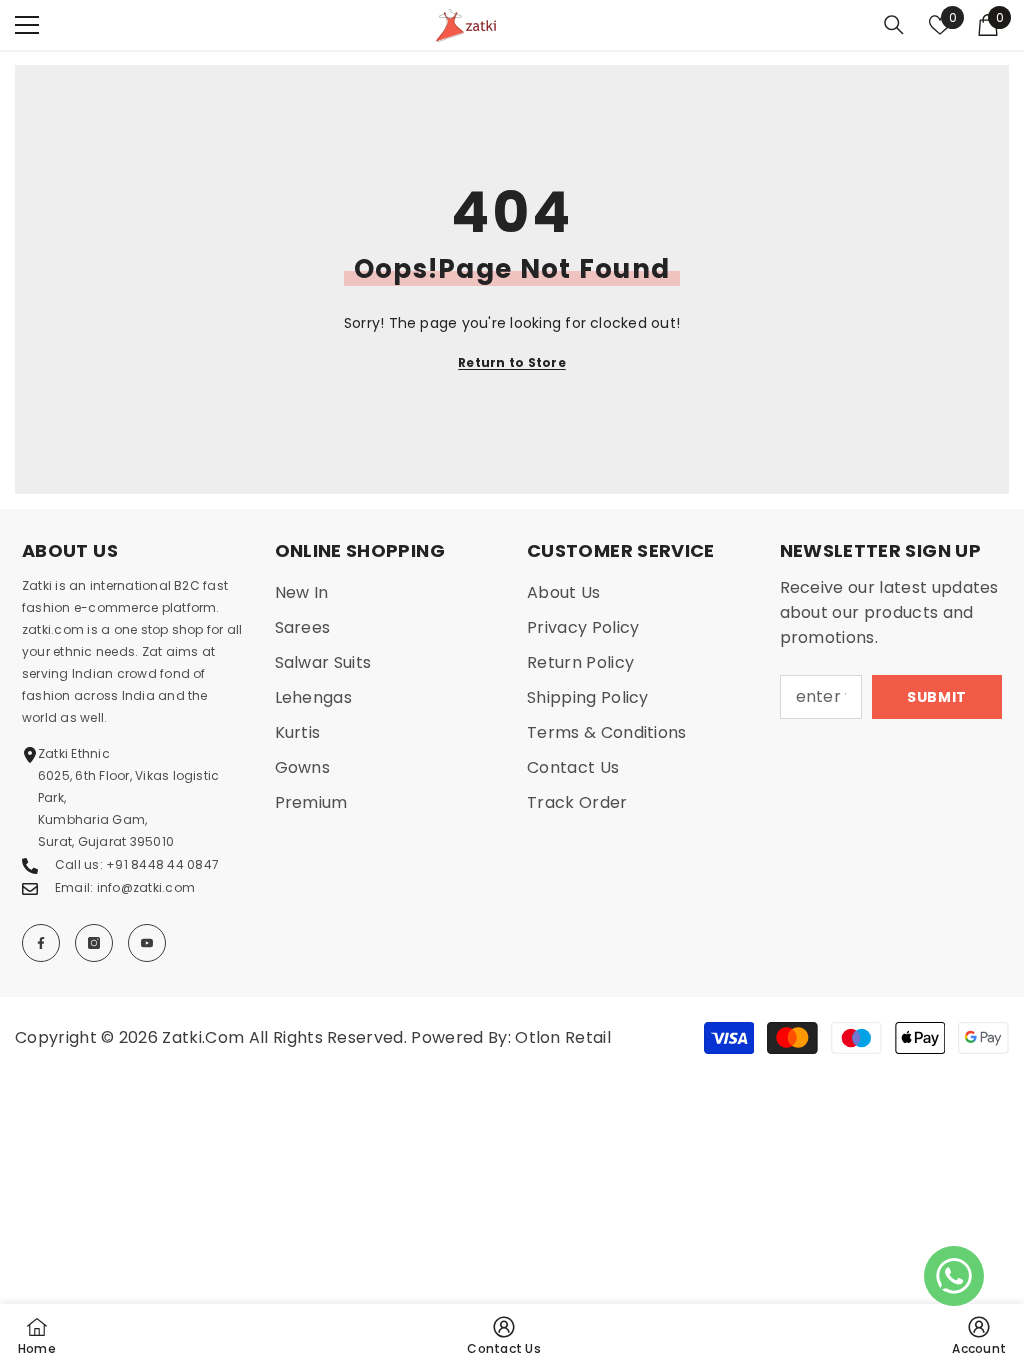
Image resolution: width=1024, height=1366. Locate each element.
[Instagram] (94, 943)
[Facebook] (41, 943)
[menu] (27, 25)
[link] (979, 1335)
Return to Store (512, 362)
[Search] (894, 25)
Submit (937, 697)
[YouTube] (147, 943)
